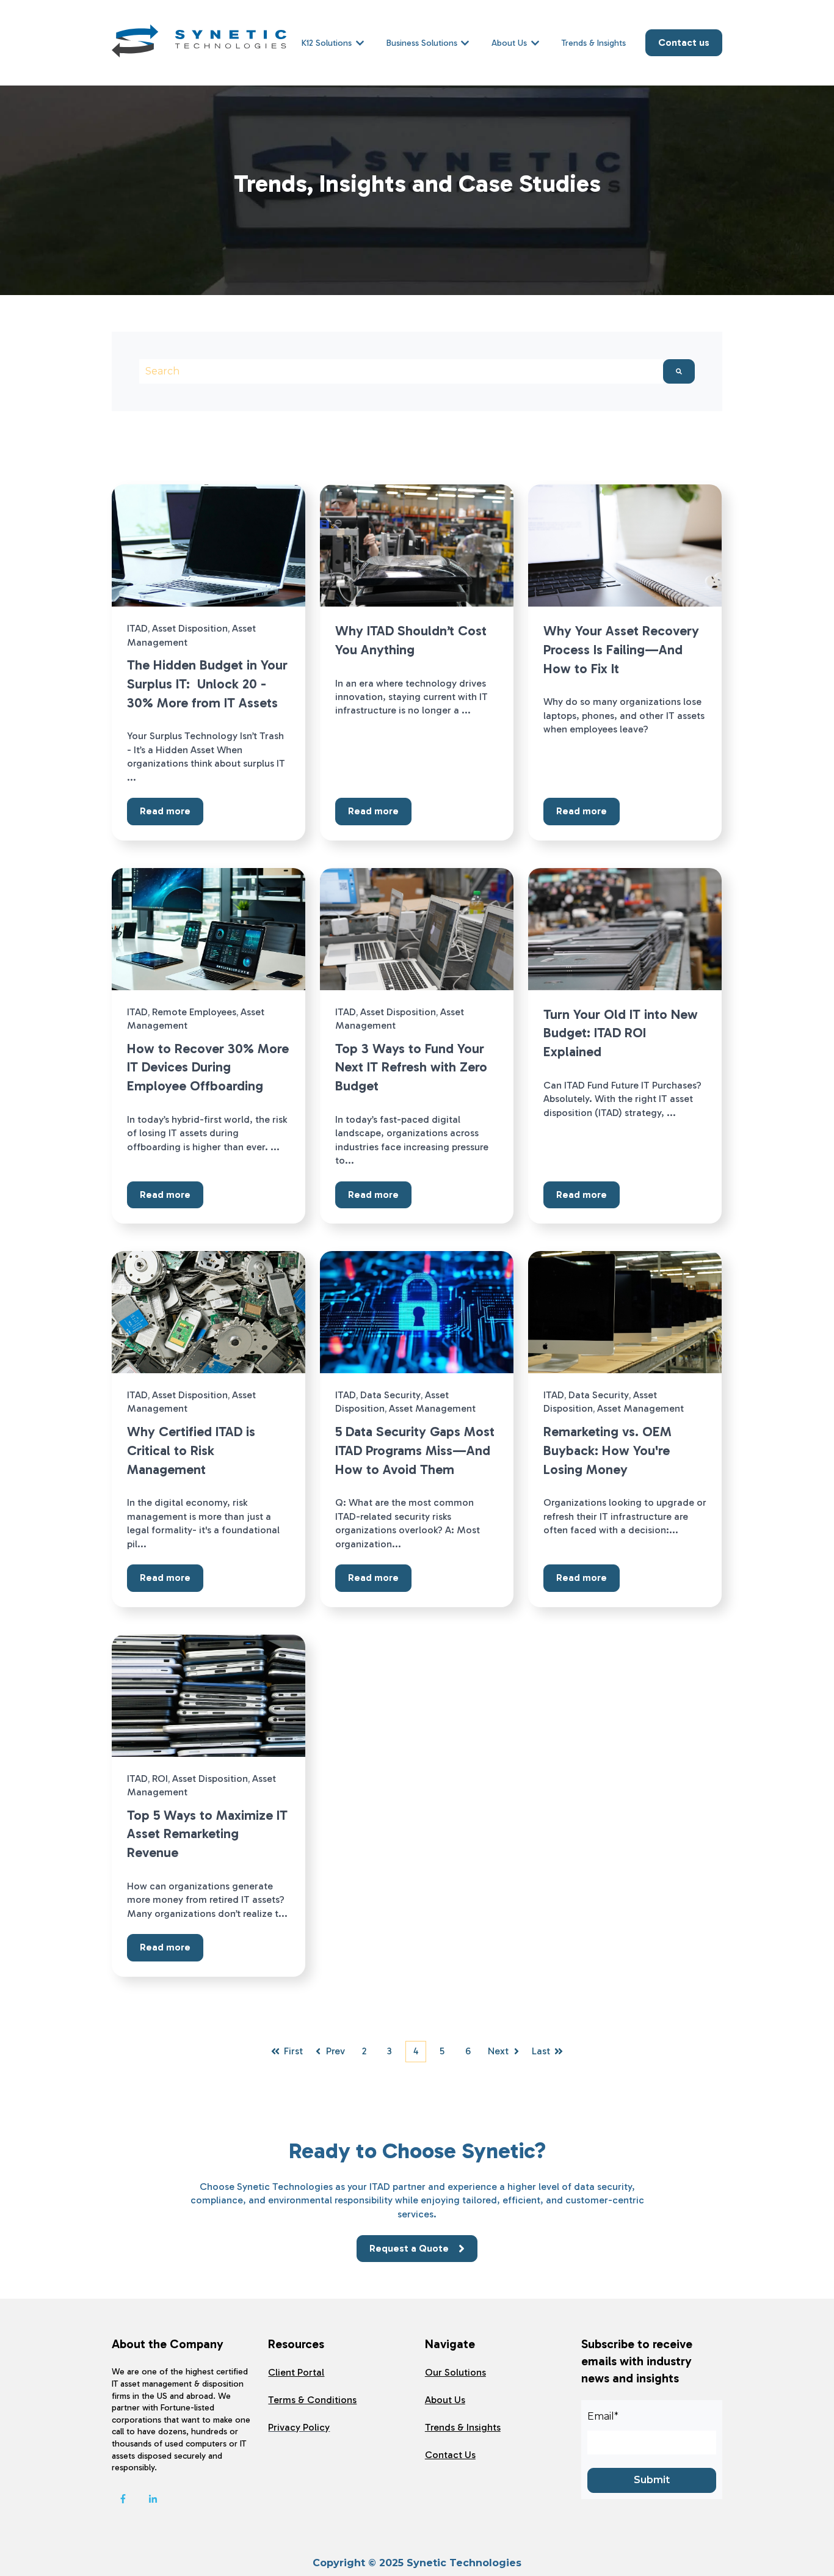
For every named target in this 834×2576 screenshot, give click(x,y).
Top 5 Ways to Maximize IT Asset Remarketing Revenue (207, 1834)
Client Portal (296, 2372)
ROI (160, 1779)
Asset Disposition (190, 628)
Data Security (390, 1395)
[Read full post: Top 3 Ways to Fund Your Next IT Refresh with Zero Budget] (417, 929)
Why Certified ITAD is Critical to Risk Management (191, 1450)
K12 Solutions (327, 43)
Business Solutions (422, 43)
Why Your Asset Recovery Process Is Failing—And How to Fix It (621, 650)
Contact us (684, 42)
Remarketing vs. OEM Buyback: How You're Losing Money (607, 1450)
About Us (509, 43)
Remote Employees (194, 1012)
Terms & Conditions (312, 2400)
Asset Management (432, 1408)
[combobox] (401, 371)
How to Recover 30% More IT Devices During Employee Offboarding (208, 1067)
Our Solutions (455, 2372)
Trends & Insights (594, 43)
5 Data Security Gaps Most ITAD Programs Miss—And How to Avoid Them (415, 1450)
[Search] (679, 371)
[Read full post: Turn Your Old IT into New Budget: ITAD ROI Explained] (625, 929)
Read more (165, 811)
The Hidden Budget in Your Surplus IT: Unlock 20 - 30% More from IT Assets (207, 684)
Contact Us (450, 2455)
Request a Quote (409, 2248)
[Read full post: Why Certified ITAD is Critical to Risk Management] (209, 1312)
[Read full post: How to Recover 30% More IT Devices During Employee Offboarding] (209, 929)
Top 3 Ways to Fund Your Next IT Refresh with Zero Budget (411, 1067)
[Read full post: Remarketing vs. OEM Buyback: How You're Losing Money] (625, 1312)
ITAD (137, 628)
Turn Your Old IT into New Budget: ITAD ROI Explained (621, 1033)
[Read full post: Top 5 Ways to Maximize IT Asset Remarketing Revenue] (209, 1696)
